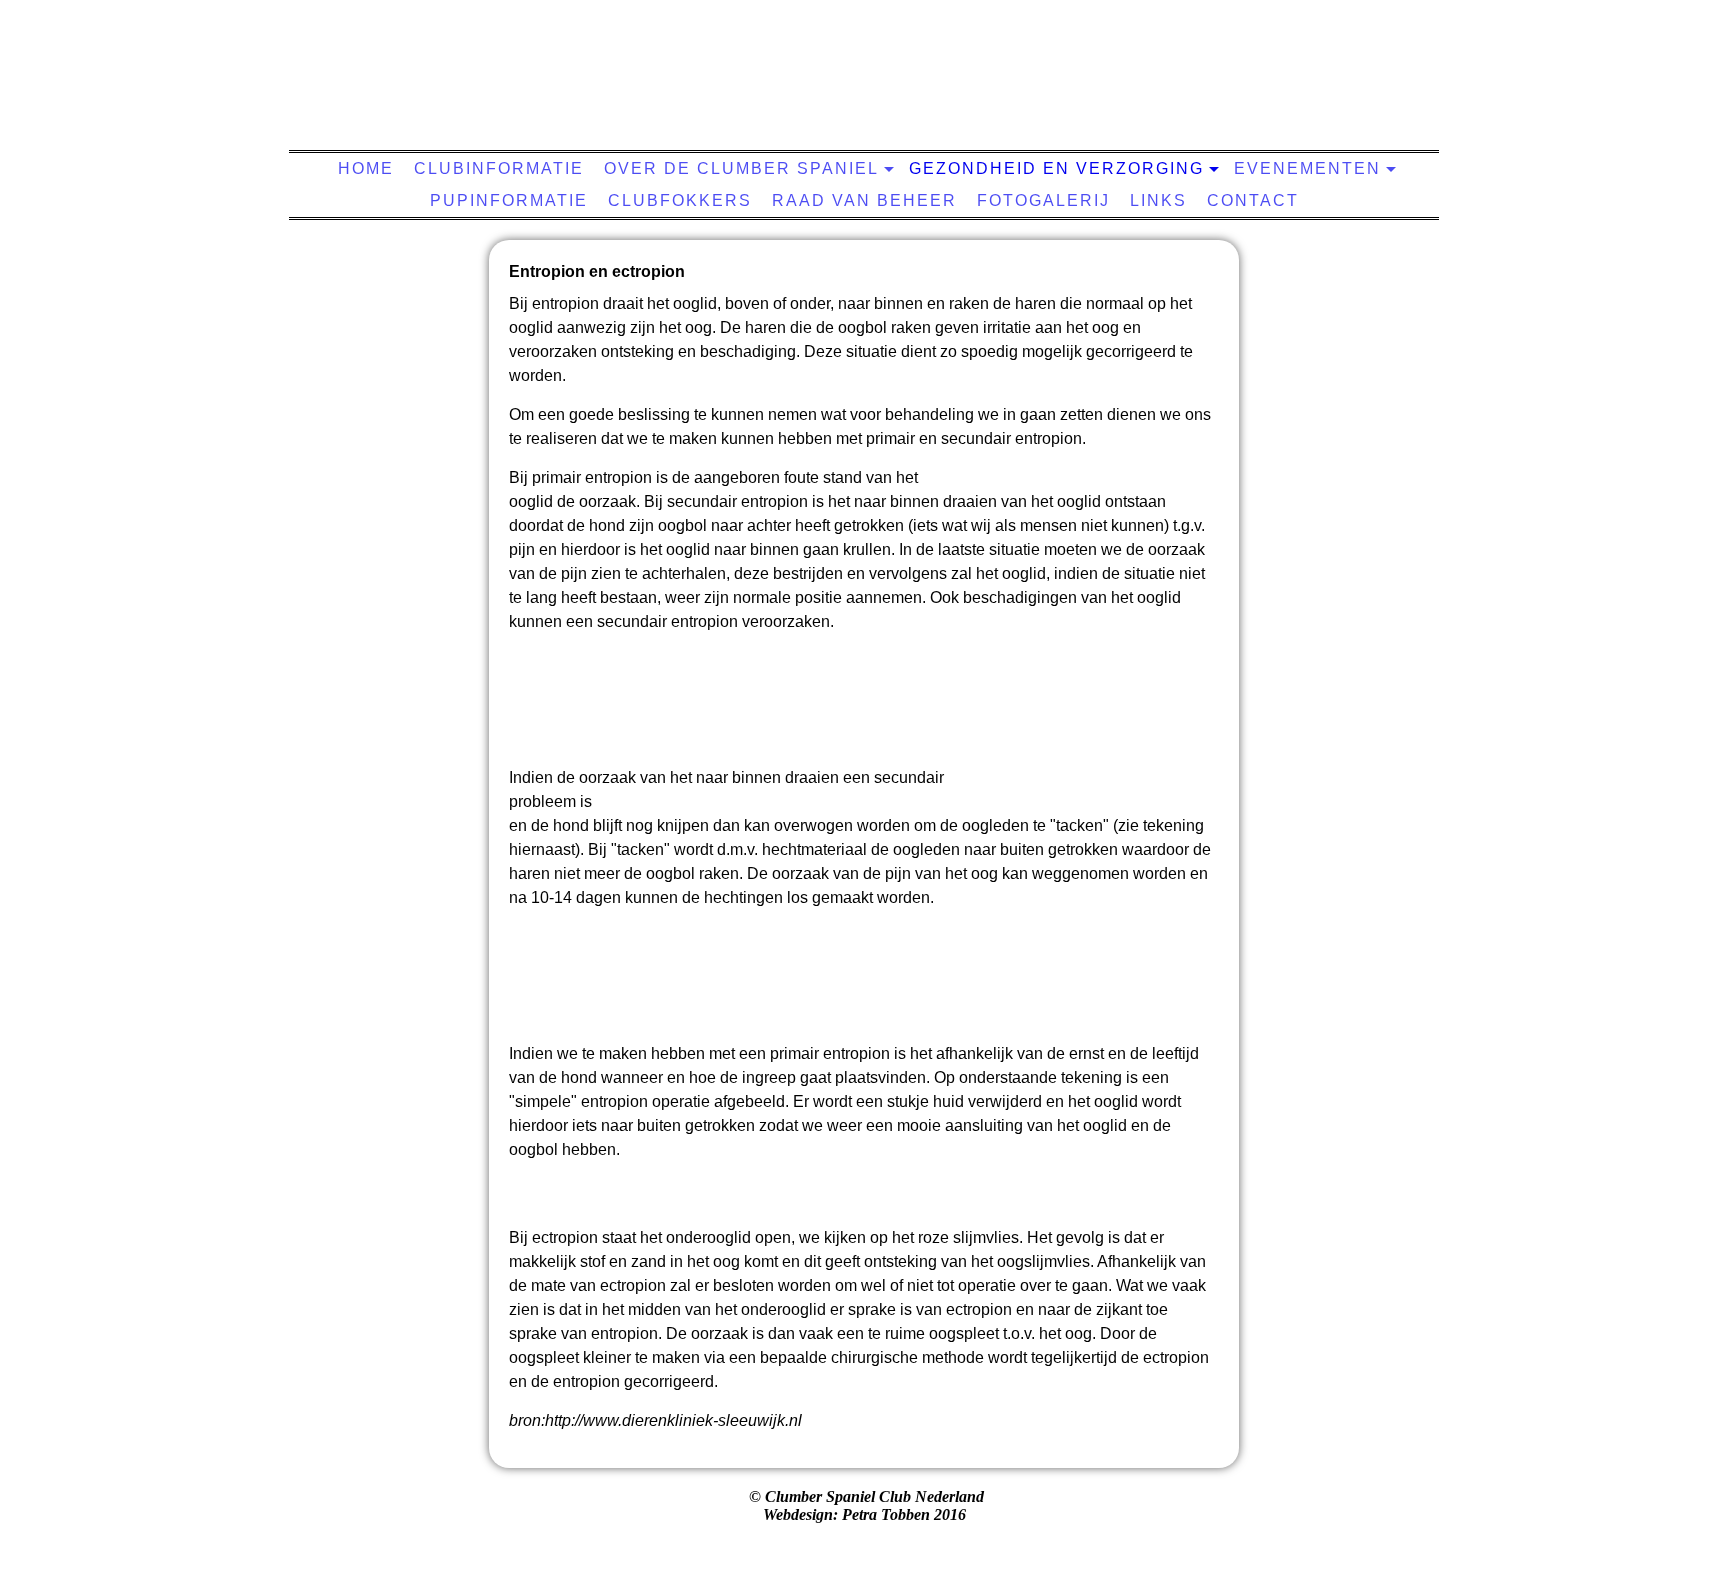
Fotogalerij (1043, 200)
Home (366, 168)
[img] (859, 85)
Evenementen (1307, 168)
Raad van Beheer (864, 200)
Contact (1253, 200)
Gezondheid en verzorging (1056, 168)
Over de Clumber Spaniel (741, 168)
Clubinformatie (499, 168)
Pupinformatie (509, 200)
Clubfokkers (680, 200)
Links (1158, 200)
